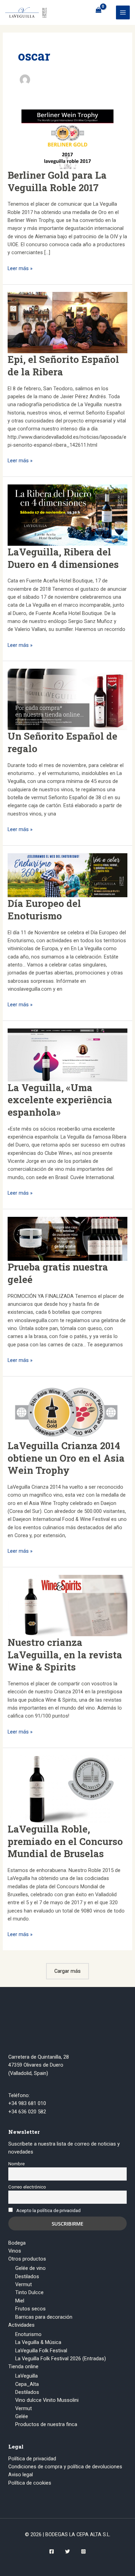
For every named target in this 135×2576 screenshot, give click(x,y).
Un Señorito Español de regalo (62, 742)
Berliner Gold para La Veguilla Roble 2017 (57, 181)
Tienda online (23, 2366)
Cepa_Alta (27, 2384)
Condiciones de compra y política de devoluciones (65, 2467)
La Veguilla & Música (38, 2342)
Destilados (27, 2276)
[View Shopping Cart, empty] (98, 10)
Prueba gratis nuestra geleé (58, 1273)
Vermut (24, 2284)
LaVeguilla (26, 2376)
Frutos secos (30, 2309)
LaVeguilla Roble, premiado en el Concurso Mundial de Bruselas (65, 1841)
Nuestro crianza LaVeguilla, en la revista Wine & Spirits (65, 1654)
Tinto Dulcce (29, 2292)
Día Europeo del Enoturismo (44, 909)
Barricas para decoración (44, 2317)
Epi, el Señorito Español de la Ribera (63, 365)
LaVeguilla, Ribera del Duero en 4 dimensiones (63, 558)
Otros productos (27, 2259)
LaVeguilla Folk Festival (41, 2351)
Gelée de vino (30, 2268)
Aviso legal (21, 2475)
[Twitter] (67, 2551)
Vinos (15, 2251)
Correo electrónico (27, 2187)
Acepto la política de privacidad (48, 2210)
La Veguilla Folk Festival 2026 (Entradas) (61, 2359)
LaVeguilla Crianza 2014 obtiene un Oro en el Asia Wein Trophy (66, 1458)
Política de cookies (30, 2483)
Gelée (22, 2416)
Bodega (17, 2243)
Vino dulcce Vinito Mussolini (47, 2400)
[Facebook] (52, 2551)
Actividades (21, 2325)
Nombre (16, 2164)
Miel (20, 2301)
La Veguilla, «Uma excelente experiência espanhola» (60, 1100)
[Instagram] (83, 2551)
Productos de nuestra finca (46, 2424)
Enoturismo (28, 2334)
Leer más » (20, 269)
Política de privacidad (32, 2459)
